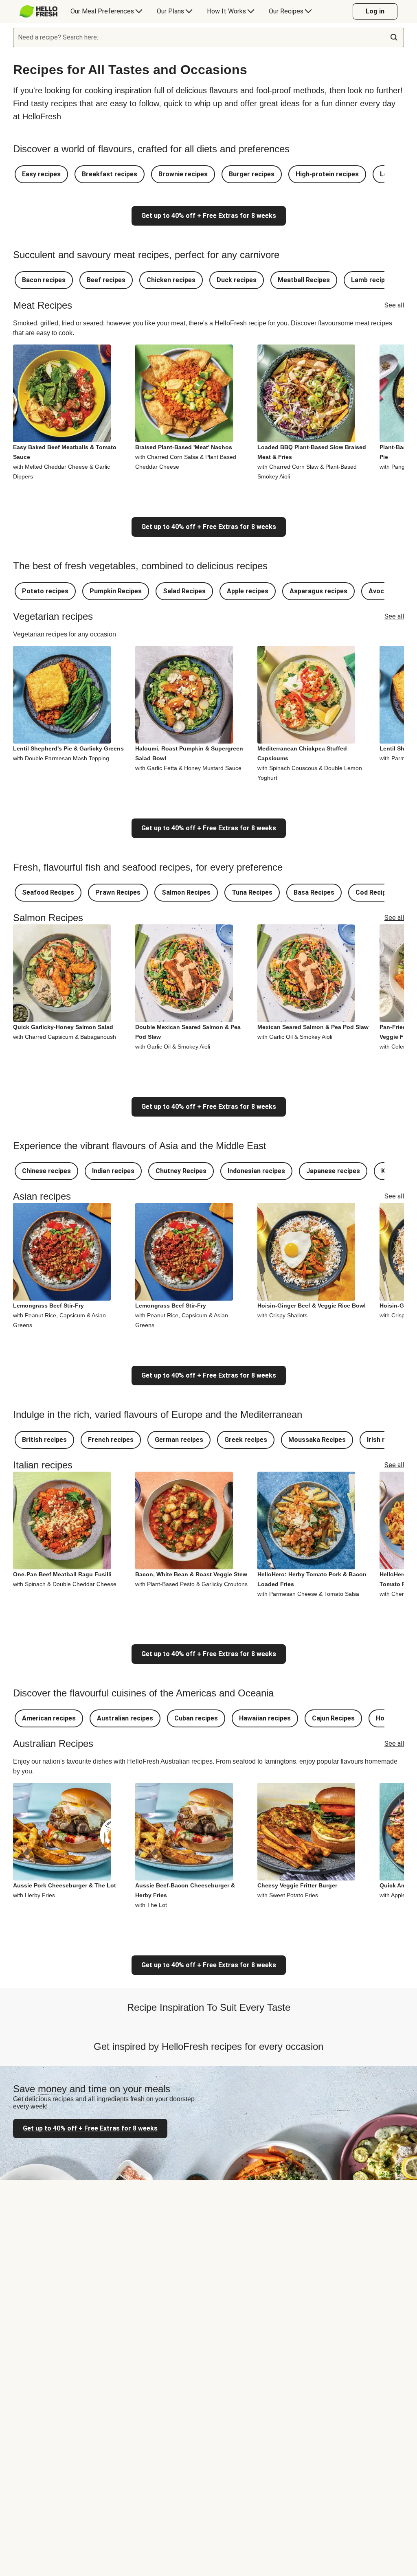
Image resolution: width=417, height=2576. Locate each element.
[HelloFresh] (38, 11)
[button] (41, 174)
